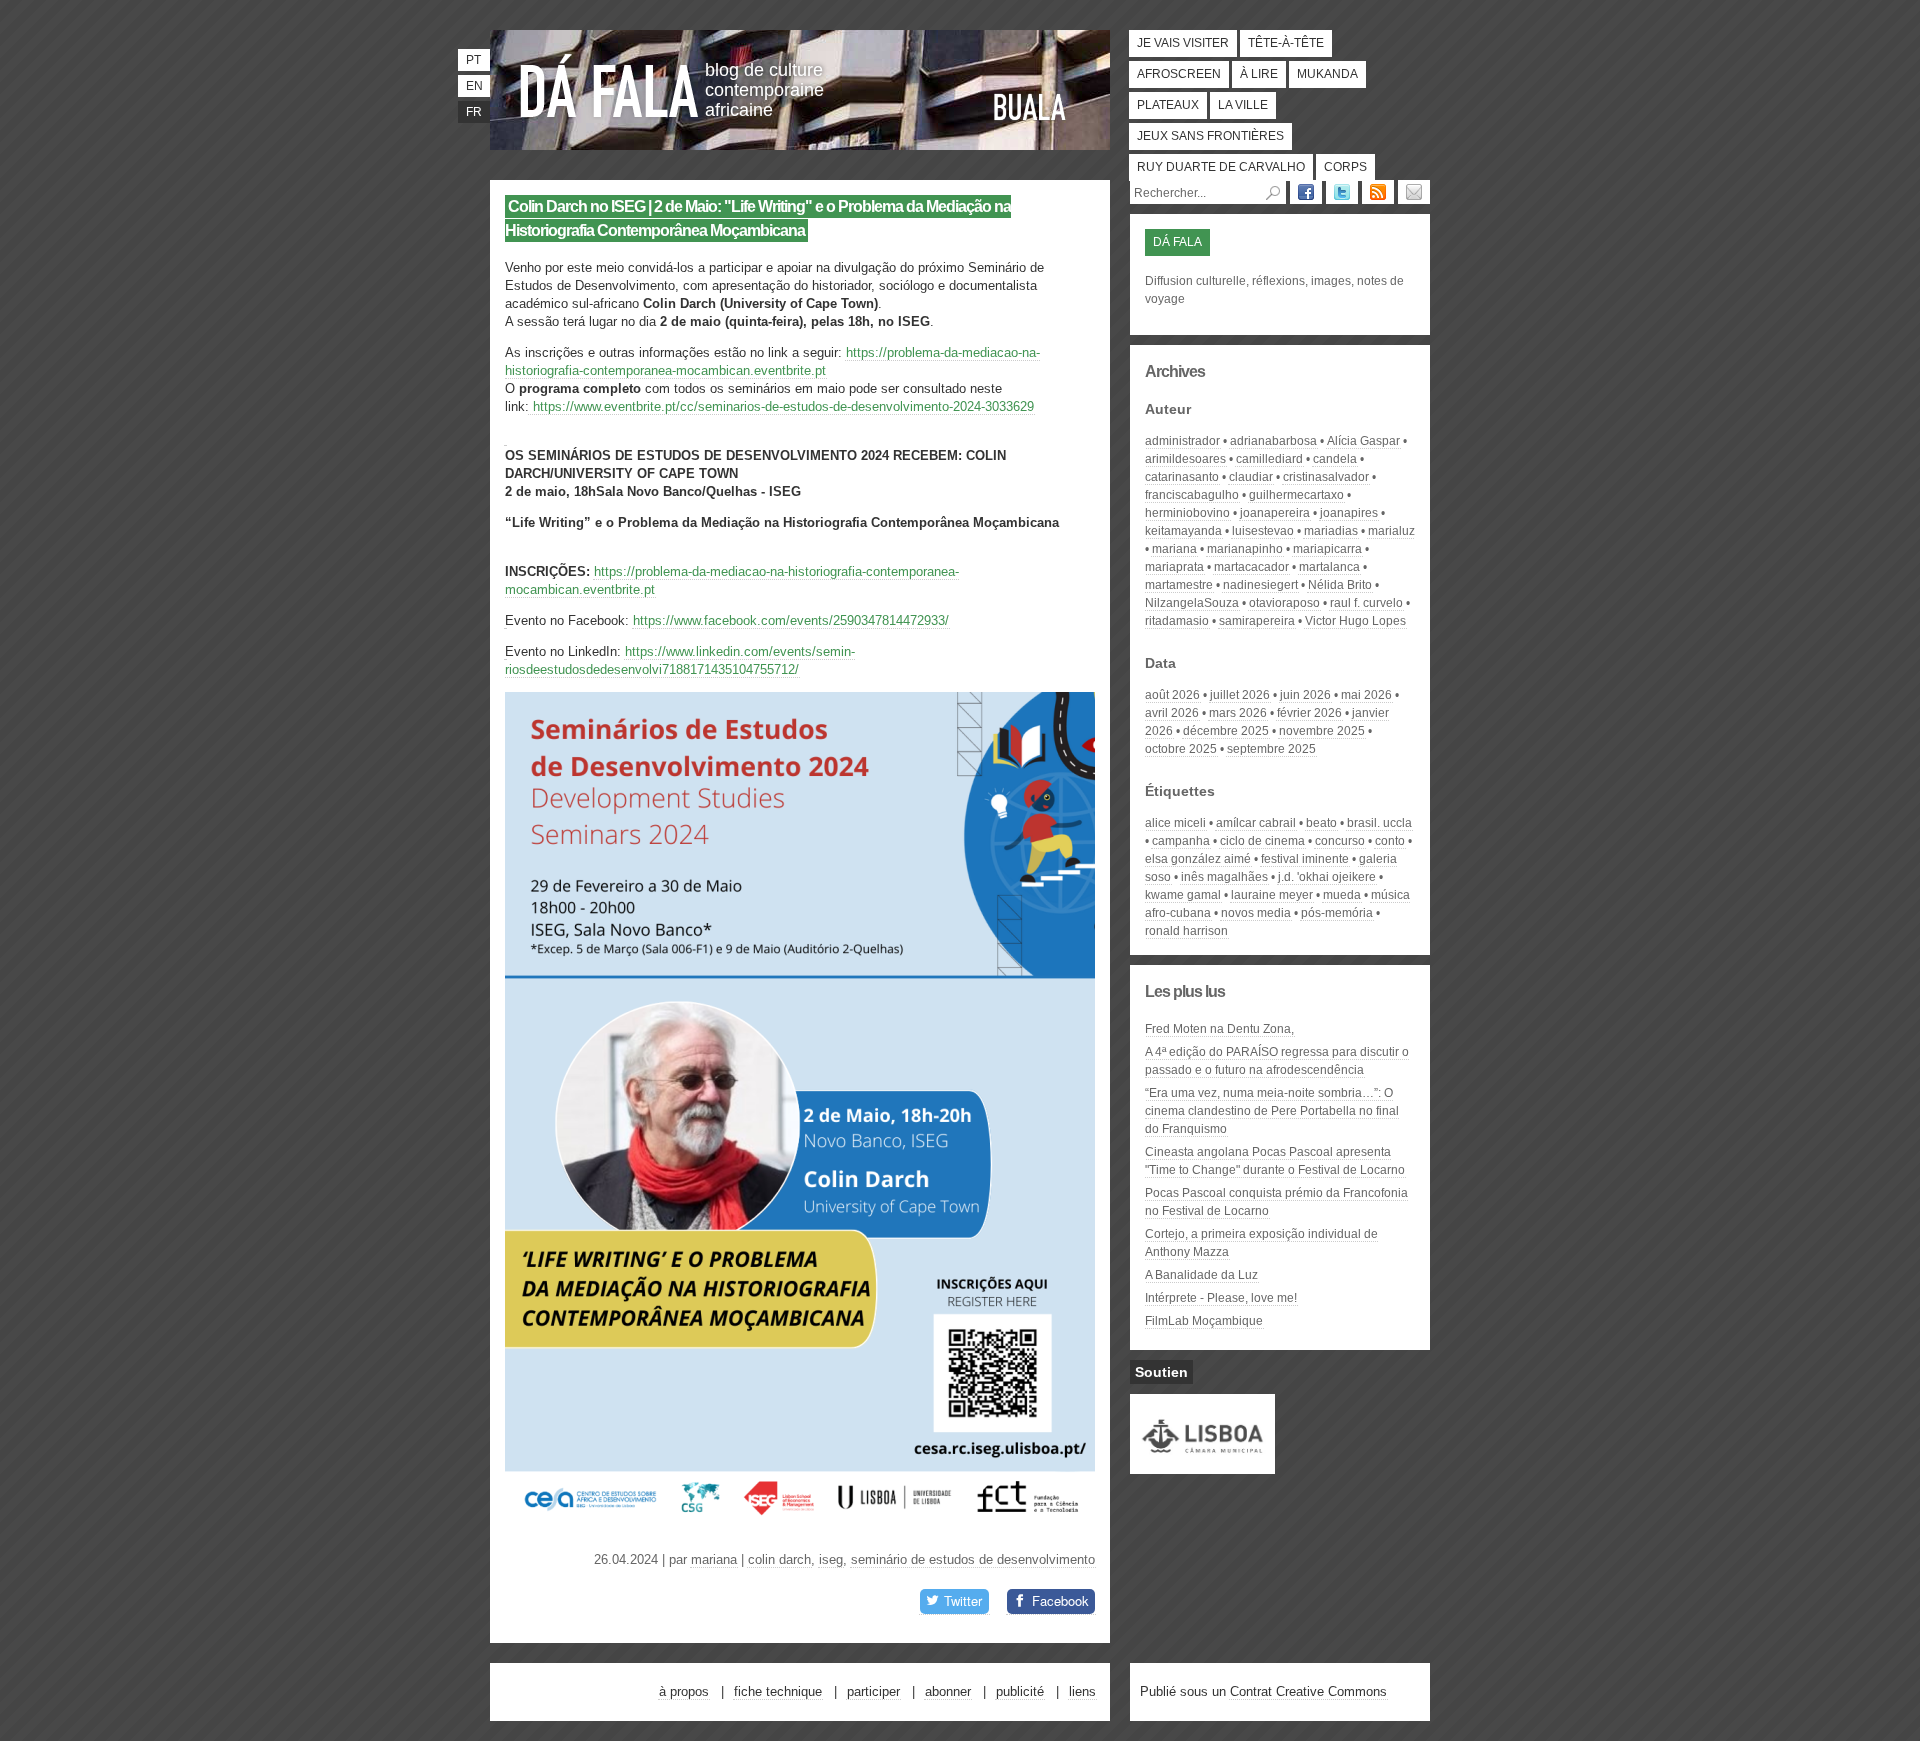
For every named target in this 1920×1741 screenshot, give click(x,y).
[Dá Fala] (610, 85)
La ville (1243, 105)
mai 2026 (1366, 695)
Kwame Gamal (1183, 895)
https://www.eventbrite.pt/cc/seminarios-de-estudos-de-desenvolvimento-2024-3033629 (781, 406)
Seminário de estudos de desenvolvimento (973, 1559)
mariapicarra (1327, 549)
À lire (1259, 74)
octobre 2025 (1181, 749)
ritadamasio (1177, 621)
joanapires (1349, 513)
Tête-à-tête (1286, 43)
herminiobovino (1187, 513)
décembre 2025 (1226, 731)
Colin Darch (779, 1559)
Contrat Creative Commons (1308, 1691)
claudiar (1251, 477)
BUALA (1030, 107)
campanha (1181, 841)
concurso (1340, 841)
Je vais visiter (1183, 43)
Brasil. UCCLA (1379, 823)
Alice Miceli (1175, 823)
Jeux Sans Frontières (1210, 136)
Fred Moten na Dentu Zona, (1219, 1029)
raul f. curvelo (1366, 603)
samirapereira (1257, 621)
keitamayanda (1183, 531)
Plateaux (1168, 105)
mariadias (1331, 531)
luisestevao (1263, 531)
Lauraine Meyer (1272, 895)
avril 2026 (1172, 713)
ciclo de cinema (1262, 841)
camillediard (1269, 459)
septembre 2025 (1271, 749)
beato (1321, 823)
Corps (1345, 167)
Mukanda (1327, 74)
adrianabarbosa (1273, 441)
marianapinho (1245, 549)
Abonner (948, 1691)
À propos (684, 1691)
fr (474, 112)
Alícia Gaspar (1363, 441)
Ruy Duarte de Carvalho (1221, 167)
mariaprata (1174, 567)
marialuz (1391, 531)
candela (1335, 459)
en (474, 86)
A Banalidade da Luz (1201, 1275)
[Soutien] (1202, 1465)
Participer (873, 1691)
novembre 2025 (1322, 731)
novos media (1256, 913)
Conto (1390, 841)
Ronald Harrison (1186, 931)
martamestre (1179, 585)
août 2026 (1172, 695)
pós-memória (1337, 913)
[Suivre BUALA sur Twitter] (1342, 192)
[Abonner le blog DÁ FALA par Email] (1414, 192)
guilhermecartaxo (1296, 495)
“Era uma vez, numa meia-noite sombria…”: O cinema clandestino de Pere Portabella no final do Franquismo (1272, 1111)
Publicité (1020, 1691)
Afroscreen (1179, 74)
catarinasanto (1182, 477)
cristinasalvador (1326, 477)
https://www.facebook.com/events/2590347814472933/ (791, 620)
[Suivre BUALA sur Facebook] (1306, 192)
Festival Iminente (1305, 859)
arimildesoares (1185, 459)
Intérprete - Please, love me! (1221, 1298)
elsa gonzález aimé (1198, 859)
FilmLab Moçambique (1204, 1321)
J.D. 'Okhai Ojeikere (1327, 877)
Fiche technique (778, 1691)
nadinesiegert (1260, 585)
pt (473, 60)
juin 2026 (1305, 695)
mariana (714, 1559)
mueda (1342, 895)
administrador (1182, 441)
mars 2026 (1238, 713)
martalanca (1329, 567)
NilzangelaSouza (1192, 603)
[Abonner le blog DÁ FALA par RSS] (1378, 192)
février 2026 (1309, 713)
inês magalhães (1224, 877)
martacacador (1251, 567)
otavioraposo (1284, 603)
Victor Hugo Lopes (1355, 621)
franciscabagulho (1192, 495)
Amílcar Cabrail (1256, 823)
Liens (1082, 1691)
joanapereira (1275, 513)
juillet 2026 (1240, 695)
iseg (831, 1559)
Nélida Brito (1340, 585)
